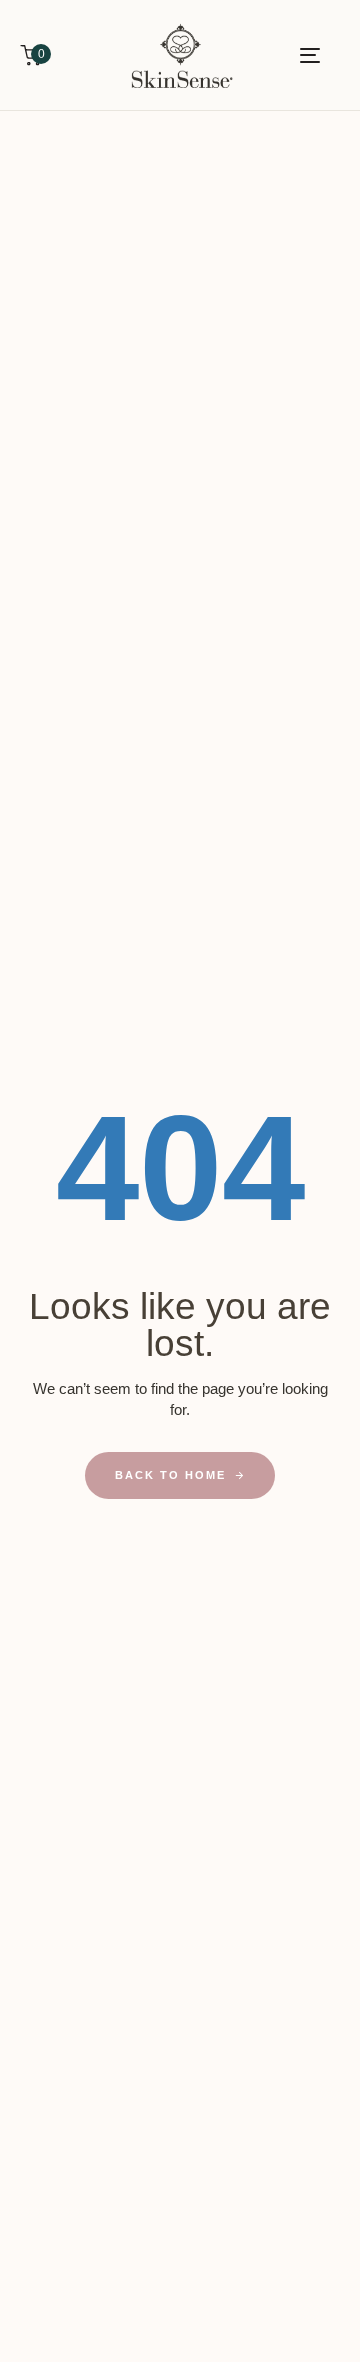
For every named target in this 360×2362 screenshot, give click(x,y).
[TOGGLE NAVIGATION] (286, 55)
